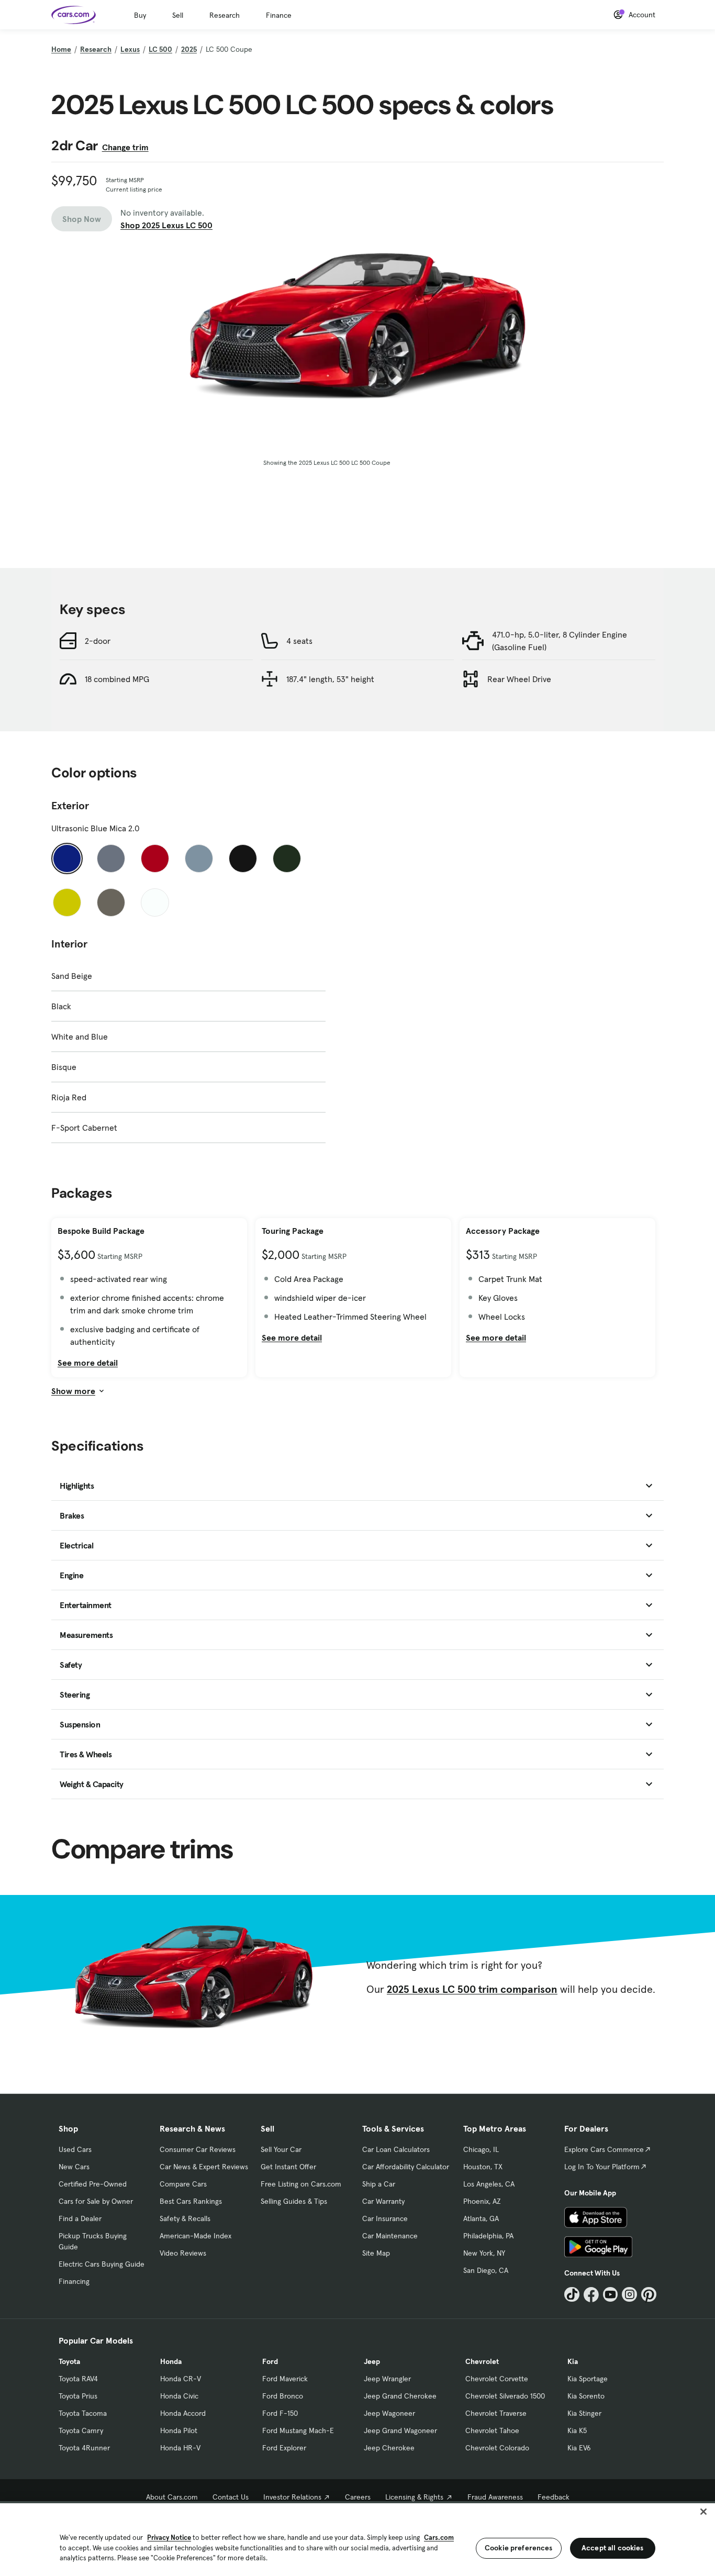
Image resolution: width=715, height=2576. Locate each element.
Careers (358, 2497)
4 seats (299, 641)
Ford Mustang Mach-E (298, 2430)
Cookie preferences (519, 2548)
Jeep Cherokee (389, 2448)
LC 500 (160, 49)
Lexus (130, 49)
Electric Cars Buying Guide (102, 2264)
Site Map (376, 2253)
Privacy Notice (169, 2538)
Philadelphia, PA (488, 2236)
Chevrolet (482, 2361)
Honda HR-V (180, 2448)
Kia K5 (577, 2430)
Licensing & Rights (414, 2497)
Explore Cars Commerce (604, 2149)
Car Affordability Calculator (406, 2167)
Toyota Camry (81, 2430)
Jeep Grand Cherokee (400, 2396)
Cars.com (439, 2538)
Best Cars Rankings (191, 2201)
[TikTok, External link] (572, 2295)
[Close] (703, 2512)
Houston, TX (483, 2167)
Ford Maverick (285, 2379)
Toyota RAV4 (78, 2379)
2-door (98, 641)
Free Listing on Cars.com (301, 2184)
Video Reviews (183, 2253)
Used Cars (75, 2149)
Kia (573, 2361)
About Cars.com (172, 2497)
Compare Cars (183, 2184)
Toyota (69, 2361)
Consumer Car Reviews (198, 2149)
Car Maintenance (390, 2236)
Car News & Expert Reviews (204, 2167)
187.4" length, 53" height (330, 679)
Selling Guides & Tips (294, 2201)
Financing (74, 2281)
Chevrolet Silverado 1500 (505, 2396)
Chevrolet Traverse (496, 2413)
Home (61, 49)
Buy (140, 15)
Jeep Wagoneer (389, 2413)
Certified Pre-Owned (93, 2184)
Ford (270, 2361)
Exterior (70, 806)
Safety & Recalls (185, 2218)
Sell (178, 15)
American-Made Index (195, 2236)
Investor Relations (292, 2497)
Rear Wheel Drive (519, 679)
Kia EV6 (579, 2448)
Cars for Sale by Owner (96, 2201)
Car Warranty (383, 2201)
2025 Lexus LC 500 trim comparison (472, 1989)
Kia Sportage (588, 2379)
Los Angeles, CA (489, 2184)
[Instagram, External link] (629, 2295)
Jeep (372, 2361)
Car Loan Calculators (396, 2149)
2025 (189, 49)
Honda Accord (183, 2413)
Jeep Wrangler (387, 2379)
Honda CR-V (181, 2379)
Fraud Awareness (495, 2497)
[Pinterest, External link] (649, 2295)
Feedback (554, 2497)
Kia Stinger (584, 2413)
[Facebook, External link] (591, 2295)
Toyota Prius (78, 2396)
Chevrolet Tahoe (492, 2430)
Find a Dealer (80, 2218)
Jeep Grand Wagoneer (400, 2430)
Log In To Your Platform (602, 2167)
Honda (171, 2361)
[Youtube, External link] (611, 2295)
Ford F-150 (280, 2413)
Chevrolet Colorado (497, 2448)
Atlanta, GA (481, 2218)
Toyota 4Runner (84, 2448)
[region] (357, 2539)
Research (225, 15)
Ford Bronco (283, 2396)
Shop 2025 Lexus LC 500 (166, 225)
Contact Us (231, 2497)
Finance (279, 15)
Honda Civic (179, 2396)
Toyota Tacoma (83, 2413)
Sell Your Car (281, 2149)
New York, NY (484, 2253)
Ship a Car (379, 2184)
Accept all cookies (613, 2548)
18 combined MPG (117, 679)
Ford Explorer (284, 2448)
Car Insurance (385, 2218)
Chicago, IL (481, 2149)
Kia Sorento (586, 2396)
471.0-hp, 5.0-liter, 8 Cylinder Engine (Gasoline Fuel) (560, 641)
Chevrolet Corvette (497, 2379)
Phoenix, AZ (482, 2201)
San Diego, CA (486, 2270)
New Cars (74, 2167)
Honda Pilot (179, 2430)
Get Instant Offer (288, 2167)
